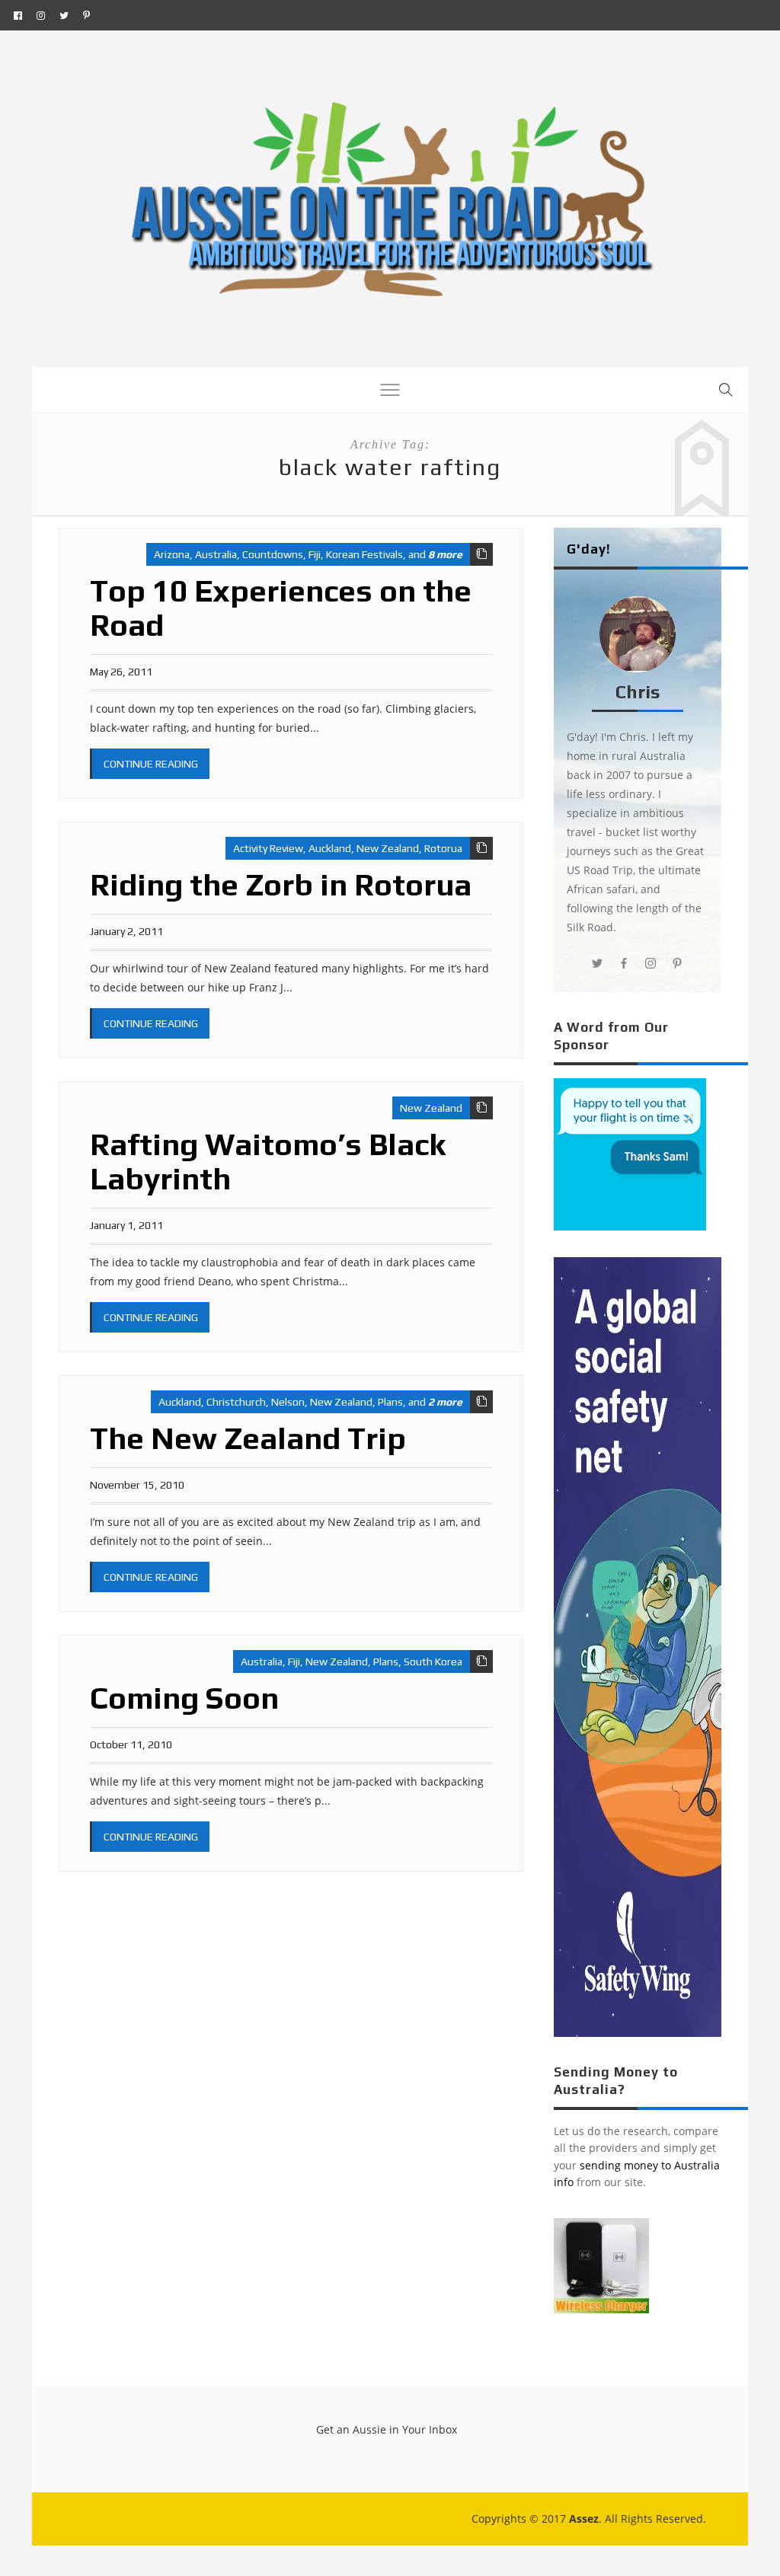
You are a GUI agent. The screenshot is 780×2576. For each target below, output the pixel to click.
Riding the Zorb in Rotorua (281, 885)
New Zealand (388, 848)
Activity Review (268, 848)
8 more (445, 554)
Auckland (330, 848)
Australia (216, 554)
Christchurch (236, 1402)
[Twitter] (64, 15)
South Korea (433, 1661)
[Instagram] (41, 15)
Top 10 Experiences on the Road (281, 608)
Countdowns (273, 554)
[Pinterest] (86, 15)
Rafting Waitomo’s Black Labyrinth (268, 1162)
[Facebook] (18, 15)
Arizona (172, 554)
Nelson (288, 1402)
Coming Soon (184, 1698)
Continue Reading (151, 764)
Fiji (315, 554)
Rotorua (443, 848)
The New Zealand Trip (248, 1438)
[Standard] (481, 554)
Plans (390, 1402)
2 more (445, 1402)
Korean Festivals (364, 554)
